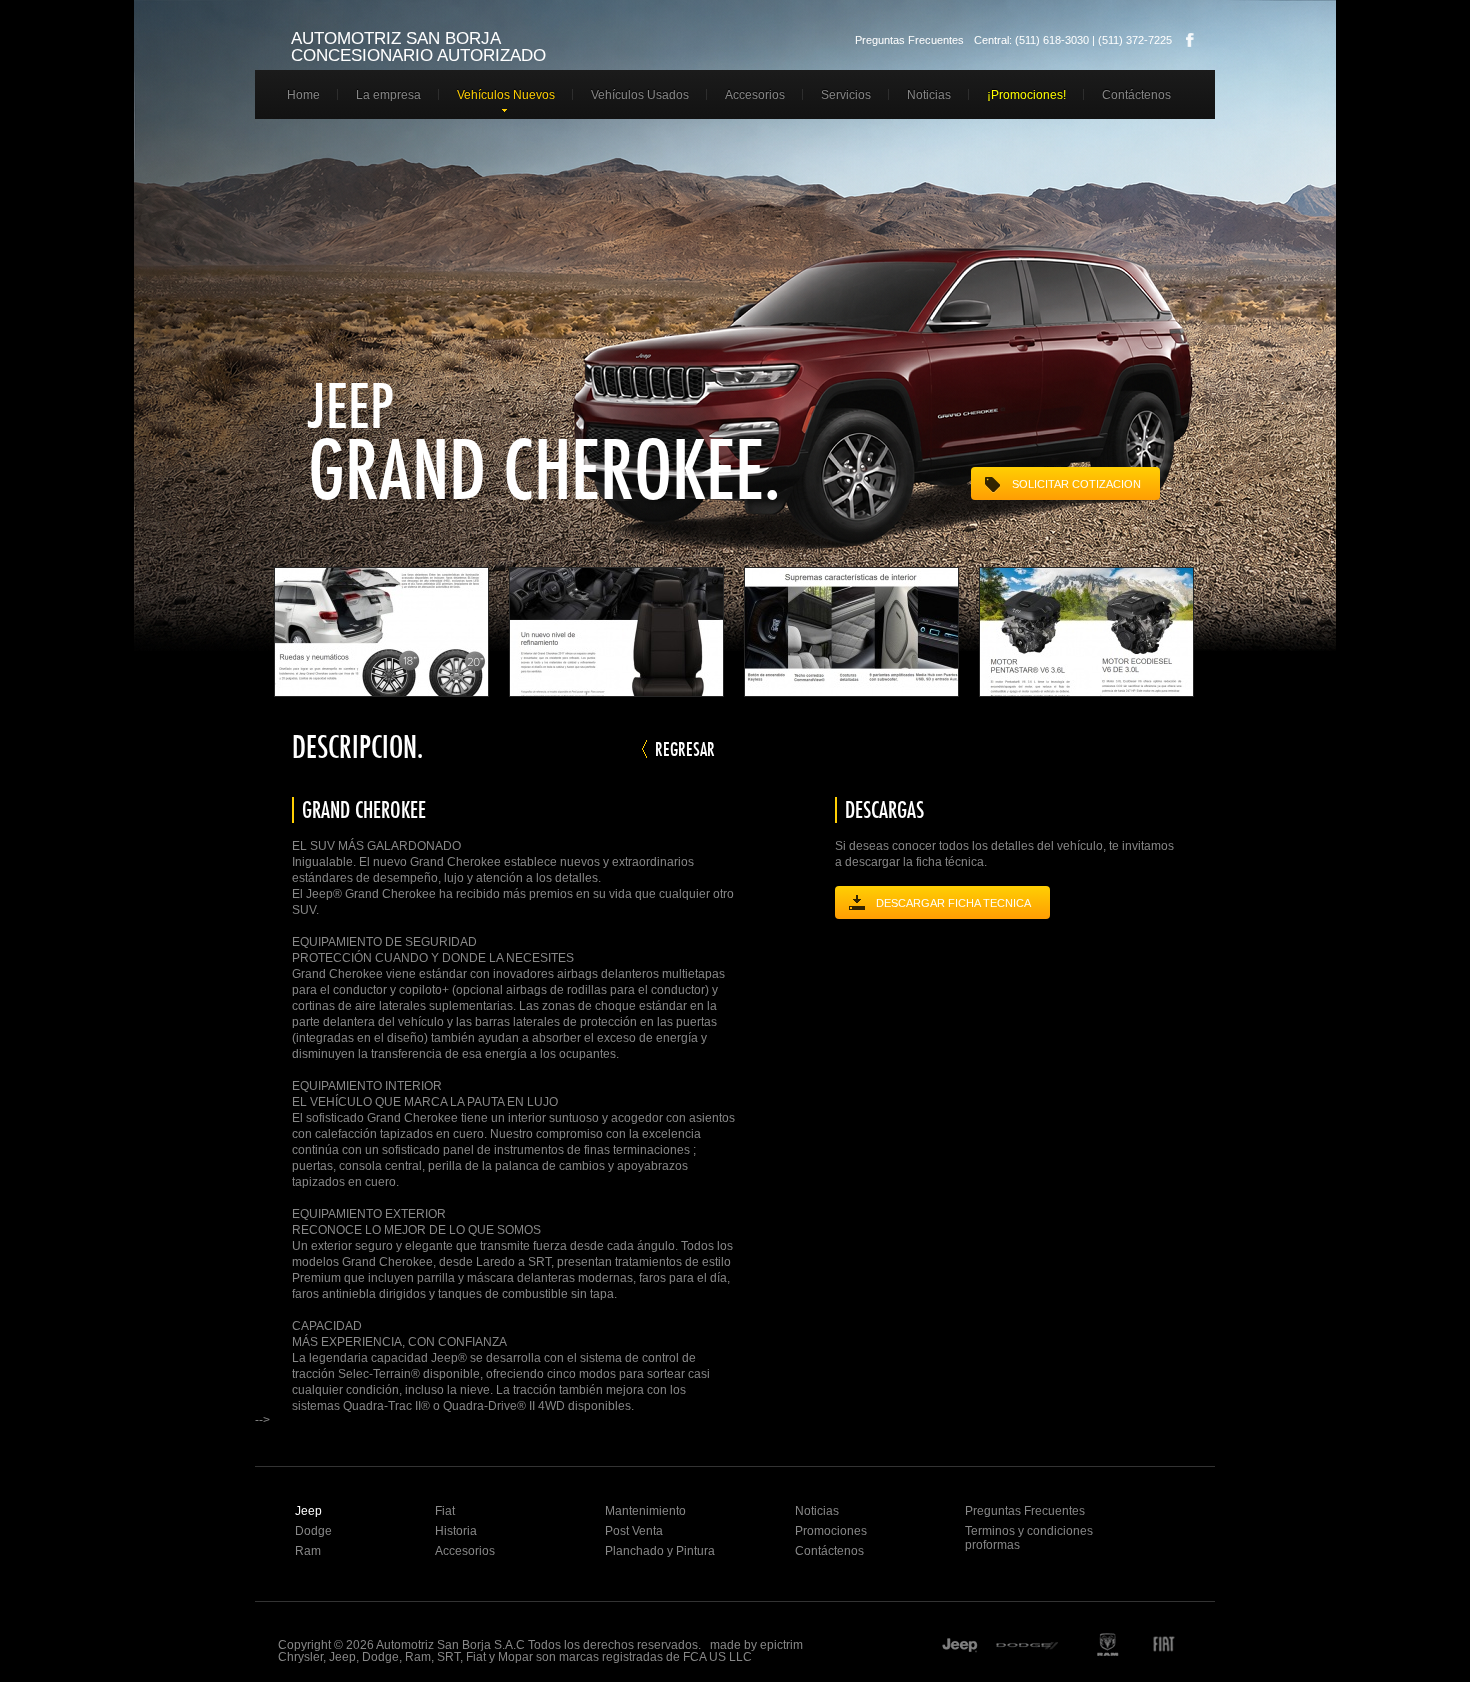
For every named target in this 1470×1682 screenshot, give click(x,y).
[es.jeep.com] (960, 1647)
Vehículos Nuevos (506, 95)
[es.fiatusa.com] (1176, 1647)
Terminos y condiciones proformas (1029, 1538)
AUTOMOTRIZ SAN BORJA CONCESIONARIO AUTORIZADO (418, 47)
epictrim (781, 1645)
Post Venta (634, 1531)
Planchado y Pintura (660, 1551)
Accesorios (755, 95)
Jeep (308, 1511)
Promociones (831, 1531)
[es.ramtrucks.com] (1107, 1647)
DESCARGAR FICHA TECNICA (953, 903)
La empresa (388, 95)
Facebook (1190, 40)
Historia (456, 1531)
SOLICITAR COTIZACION (1076, 484)
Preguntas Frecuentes (909, 40)
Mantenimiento (645, 1511)
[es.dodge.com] (1029, 1647)
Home (303, 95)
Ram (308, 1551)
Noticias (929, 95)
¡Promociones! (1026, 95)
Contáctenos (1136, 95)
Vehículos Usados (640, 95)
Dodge (313, 1531)
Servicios (846, 95)
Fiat (445, 1511)
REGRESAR (685, 749)
